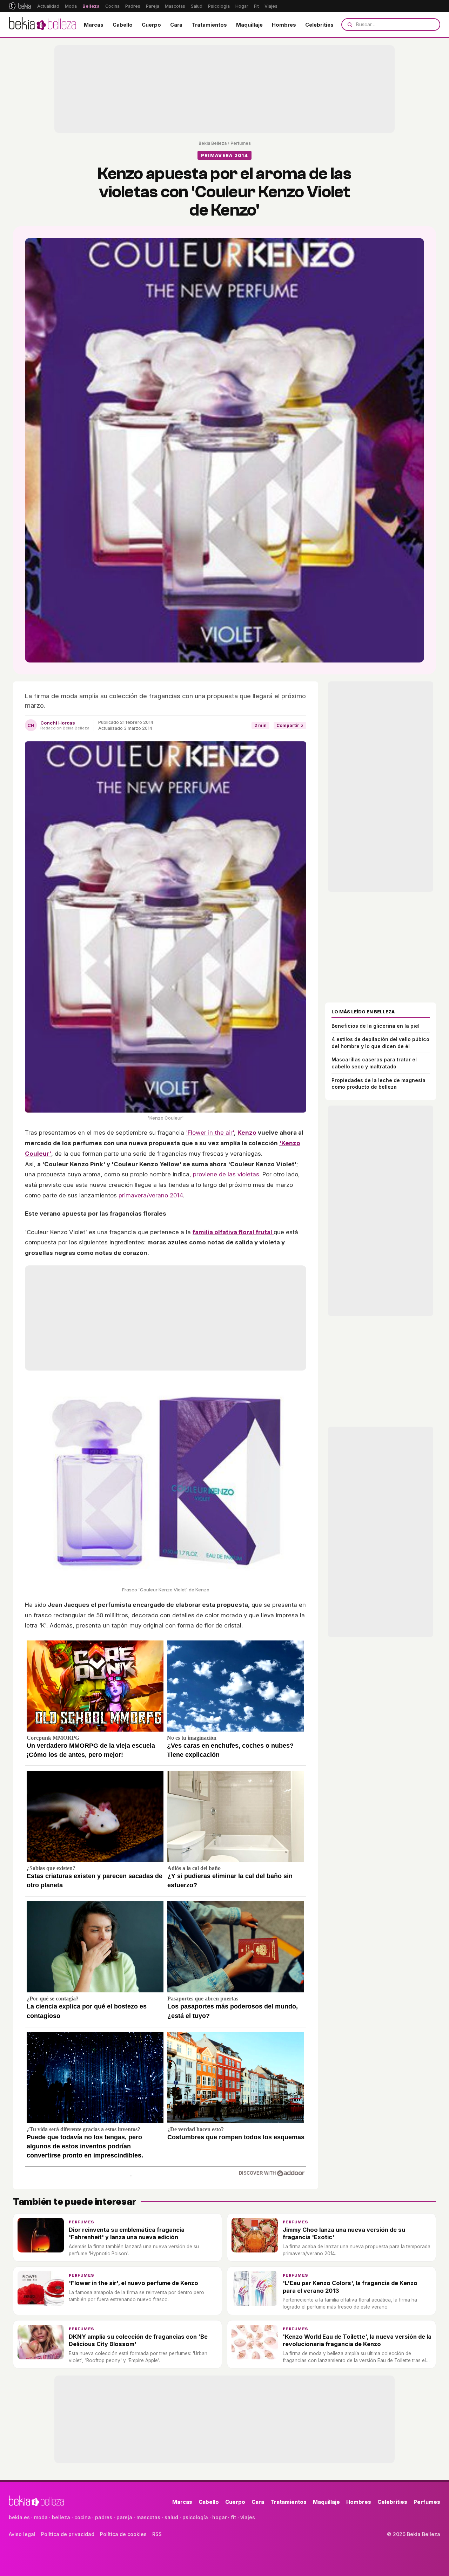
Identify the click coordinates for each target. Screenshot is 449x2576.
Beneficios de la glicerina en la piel (376, 1026)
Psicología (219, 6)
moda (41, 2517)
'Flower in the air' (210, 1133)
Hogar (242, 6)
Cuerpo (151, 25)
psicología (195, 2517)
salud (171, 2517)
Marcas (94, 25)
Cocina (112, 6)
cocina (83, 2517)
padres (104, 2517)
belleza (61, 2517)
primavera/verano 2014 (151, 1195)
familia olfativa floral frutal (233, 1232)
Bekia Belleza (213, 143)
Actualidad (48, 6)
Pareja (153, 6)
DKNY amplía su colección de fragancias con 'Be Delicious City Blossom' (138, 2340)
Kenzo (247, 1133)
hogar (219, 2517)
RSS (157, 2534)
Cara (176, 25)
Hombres (284, 25)
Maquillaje (249, 25)
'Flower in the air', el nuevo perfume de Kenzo (133, 2283)
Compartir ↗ (290, 725)
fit (233, 2517)
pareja (124, 2517)
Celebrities (319, 25)
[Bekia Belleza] (42, 25)
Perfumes (241, 143)
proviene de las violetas (226, 1174)
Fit (256, 6)
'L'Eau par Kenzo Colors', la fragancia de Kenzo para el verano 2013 (350, 2287)
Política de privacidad (68, 2534)
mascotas (148, 2517)
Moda (71, 6)
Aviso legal (22, 2534)
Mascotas (175, 6)
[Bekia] (20, 6)
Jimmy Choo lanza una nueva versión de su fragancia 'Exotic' (344, 2233)
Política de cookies (123, 2534)
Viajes (271, 6)
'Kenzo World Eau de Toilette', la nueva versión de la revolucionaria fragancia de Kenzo (357, 2340)
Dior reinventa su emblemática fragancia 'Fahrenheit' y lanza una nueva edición (127, 2233)
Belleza (91, 6)
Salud (197, 6)
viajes (248, 2517)
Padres (133, 6)
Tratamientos (209, 25)
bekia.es (19, 2517)
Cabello (123, 25)
